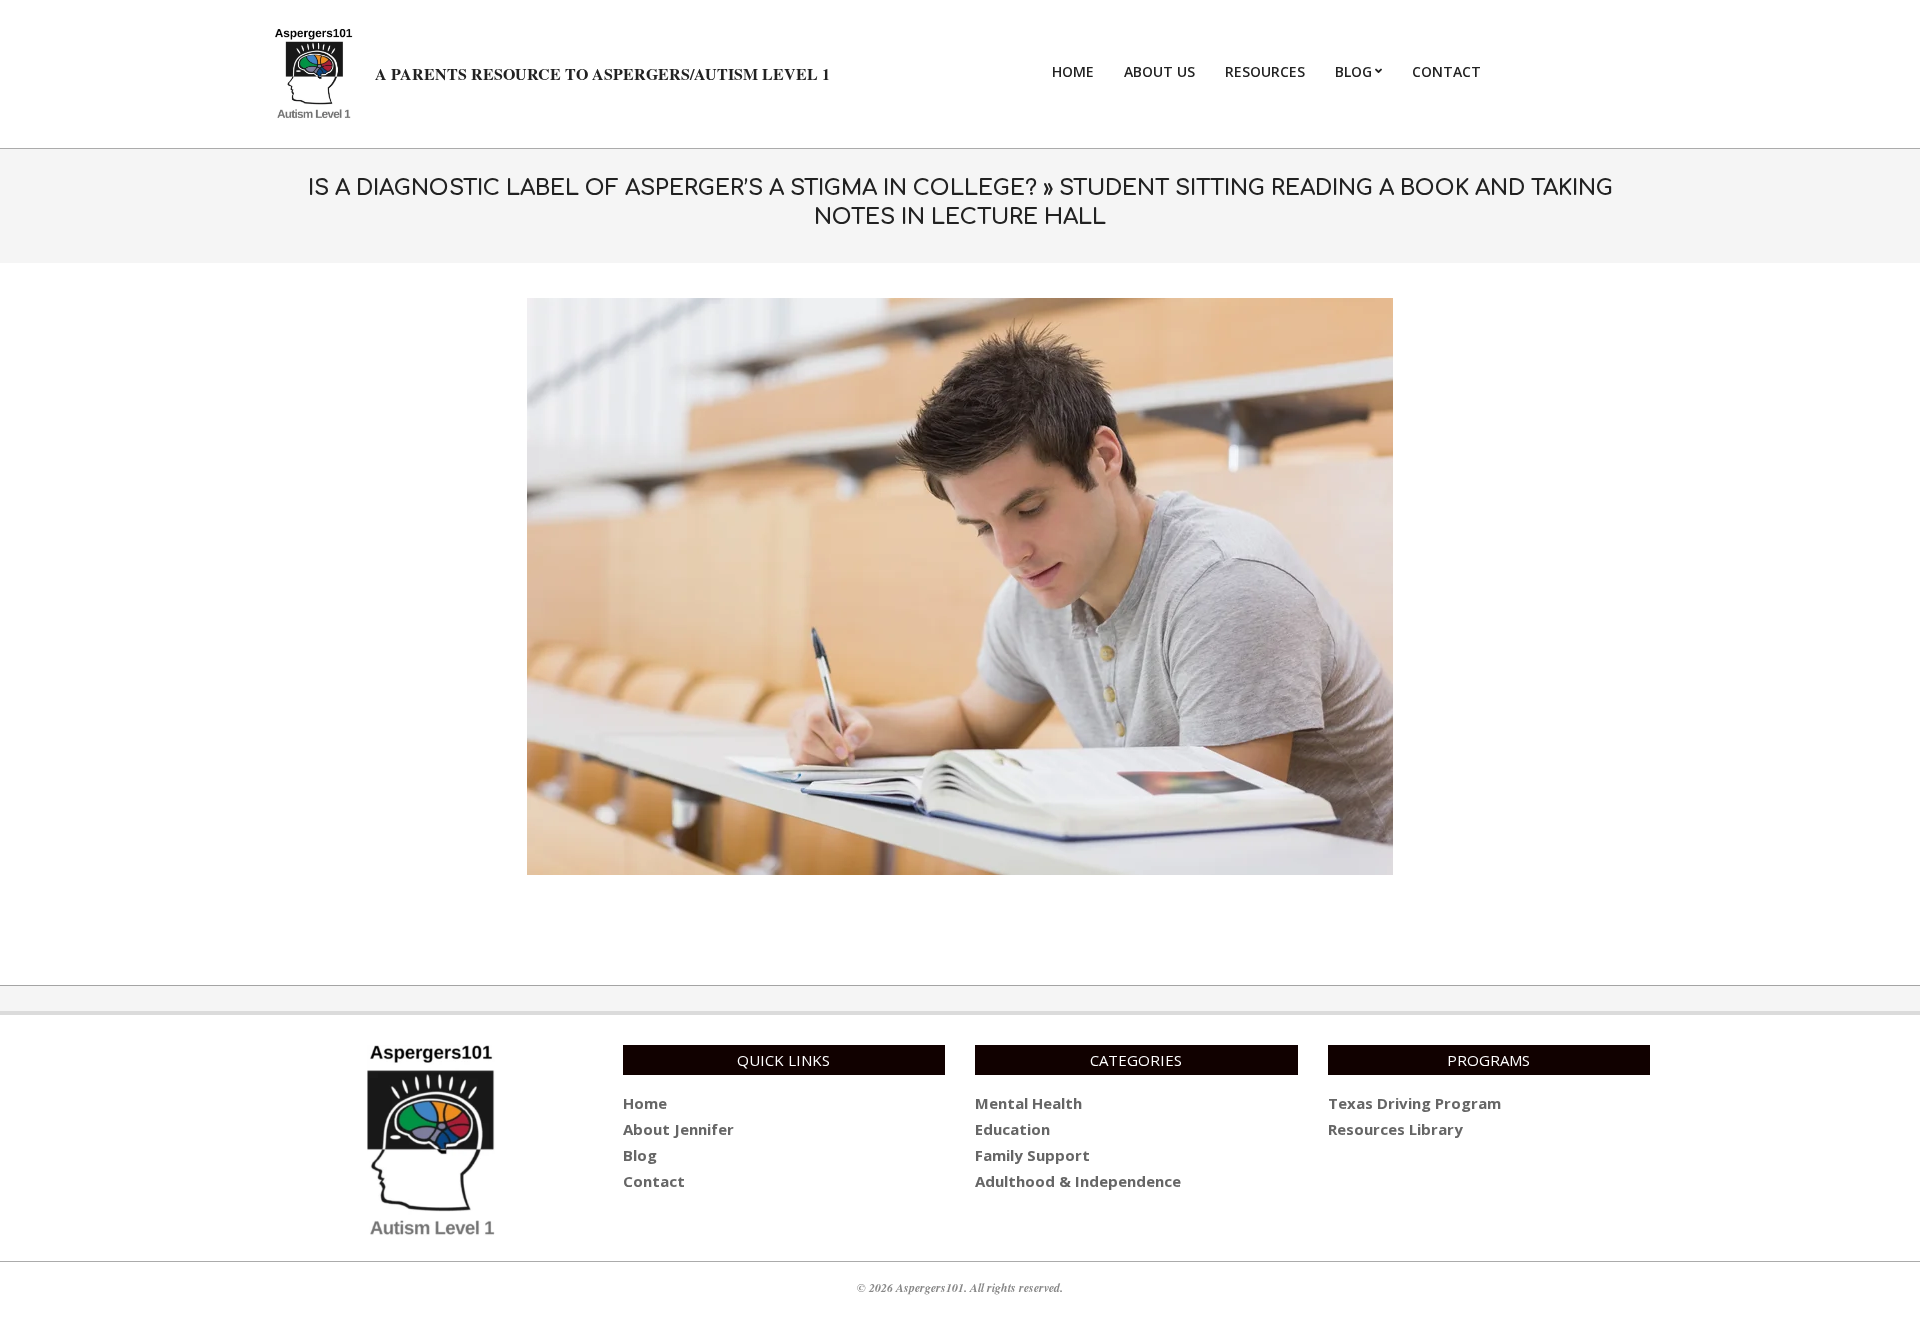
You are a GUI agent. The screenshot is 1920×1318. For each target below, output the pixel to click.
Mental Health (1028, 1103)
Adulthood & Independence (1078, 1181)
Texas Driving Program (1414, 1103)
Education (1012, 1129)
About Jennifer (678, 1129)
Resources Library (1395, 1129)
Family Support (1032, 1155)
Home (645, 1103)
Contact (654, 1181)
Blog (640, 1155)
